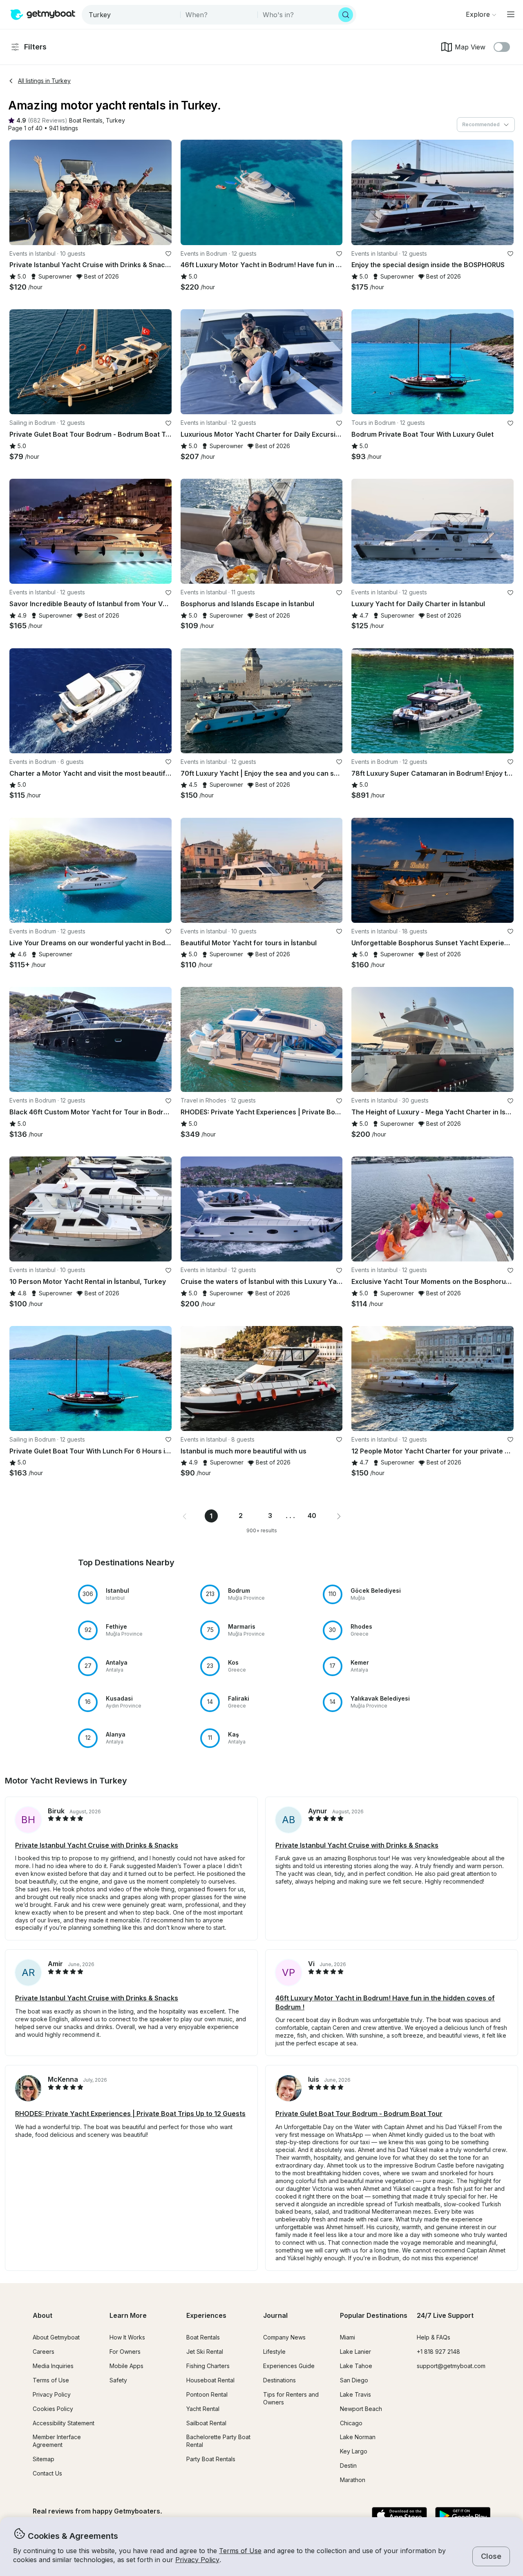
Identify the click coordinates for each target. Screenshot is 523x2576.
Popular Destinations (374, 2315)
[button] (86, 121)
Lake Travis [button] (355, 2394)
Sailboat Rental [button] (206, 2423)
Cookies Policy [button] (53, 2409)
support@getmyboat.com (451, 2366)
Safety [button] (118, 2380)
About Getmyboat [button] (56, 2337)
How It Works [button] (127, 2337)
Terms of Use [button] (240, 2551)
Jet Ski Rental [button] (205, 2352)
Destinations (279, 2380)
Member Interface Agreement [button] (57, 2441)
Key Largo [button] (354, 2451)
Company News (284, 2337)
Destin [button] (348, 2466)
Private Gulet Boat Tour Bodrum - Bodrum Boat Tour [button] (359, 2114)
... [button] (291, 1516)
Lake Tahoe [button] (356, 2366)
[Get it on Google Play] (463, 2516)
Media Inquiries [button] (53, 2366)
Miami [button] (348, 2337)
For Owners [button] (125, 2352)
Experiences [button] (206, 2315)
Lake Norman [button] (358, 2437)
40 (312, 1516)
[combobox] (132, 15)
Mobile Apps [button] (126, 2366)
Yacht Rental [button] (203, 2409)
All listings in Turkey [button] (44, 81)
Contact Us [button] (47, 2473)
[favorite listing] (168, 254)
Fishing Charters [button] (208, 2366)
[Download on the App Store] (399, 2516)
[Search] (346, 15)
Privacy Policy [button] (197, 2560)
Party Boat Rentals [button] (211, 2459)
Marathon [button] (353, 2480)
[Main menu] (511, 14)
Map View (470, 47)
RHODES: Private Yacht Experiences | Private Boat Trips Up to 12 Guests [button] (130, 2114)
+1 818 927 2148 (438, 2352)
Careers (44, 2352)
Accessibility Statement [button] (64, 2423)
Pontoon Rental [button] (207, 2394)
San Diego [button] (354, 2380)
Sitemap (44, 2459)
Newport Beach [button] (361, 2409)
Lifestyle (274, 2352)
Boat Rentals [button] (203, 2337)
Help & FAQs (434, 2337)
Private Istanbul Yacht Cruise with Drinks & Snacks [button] (97, 1845)
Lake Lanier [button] (355, 2352)
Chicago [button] (351, 2423)
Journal (275, 2315)
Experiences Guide (289, 2366)
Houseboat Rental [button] (210, 2380)
